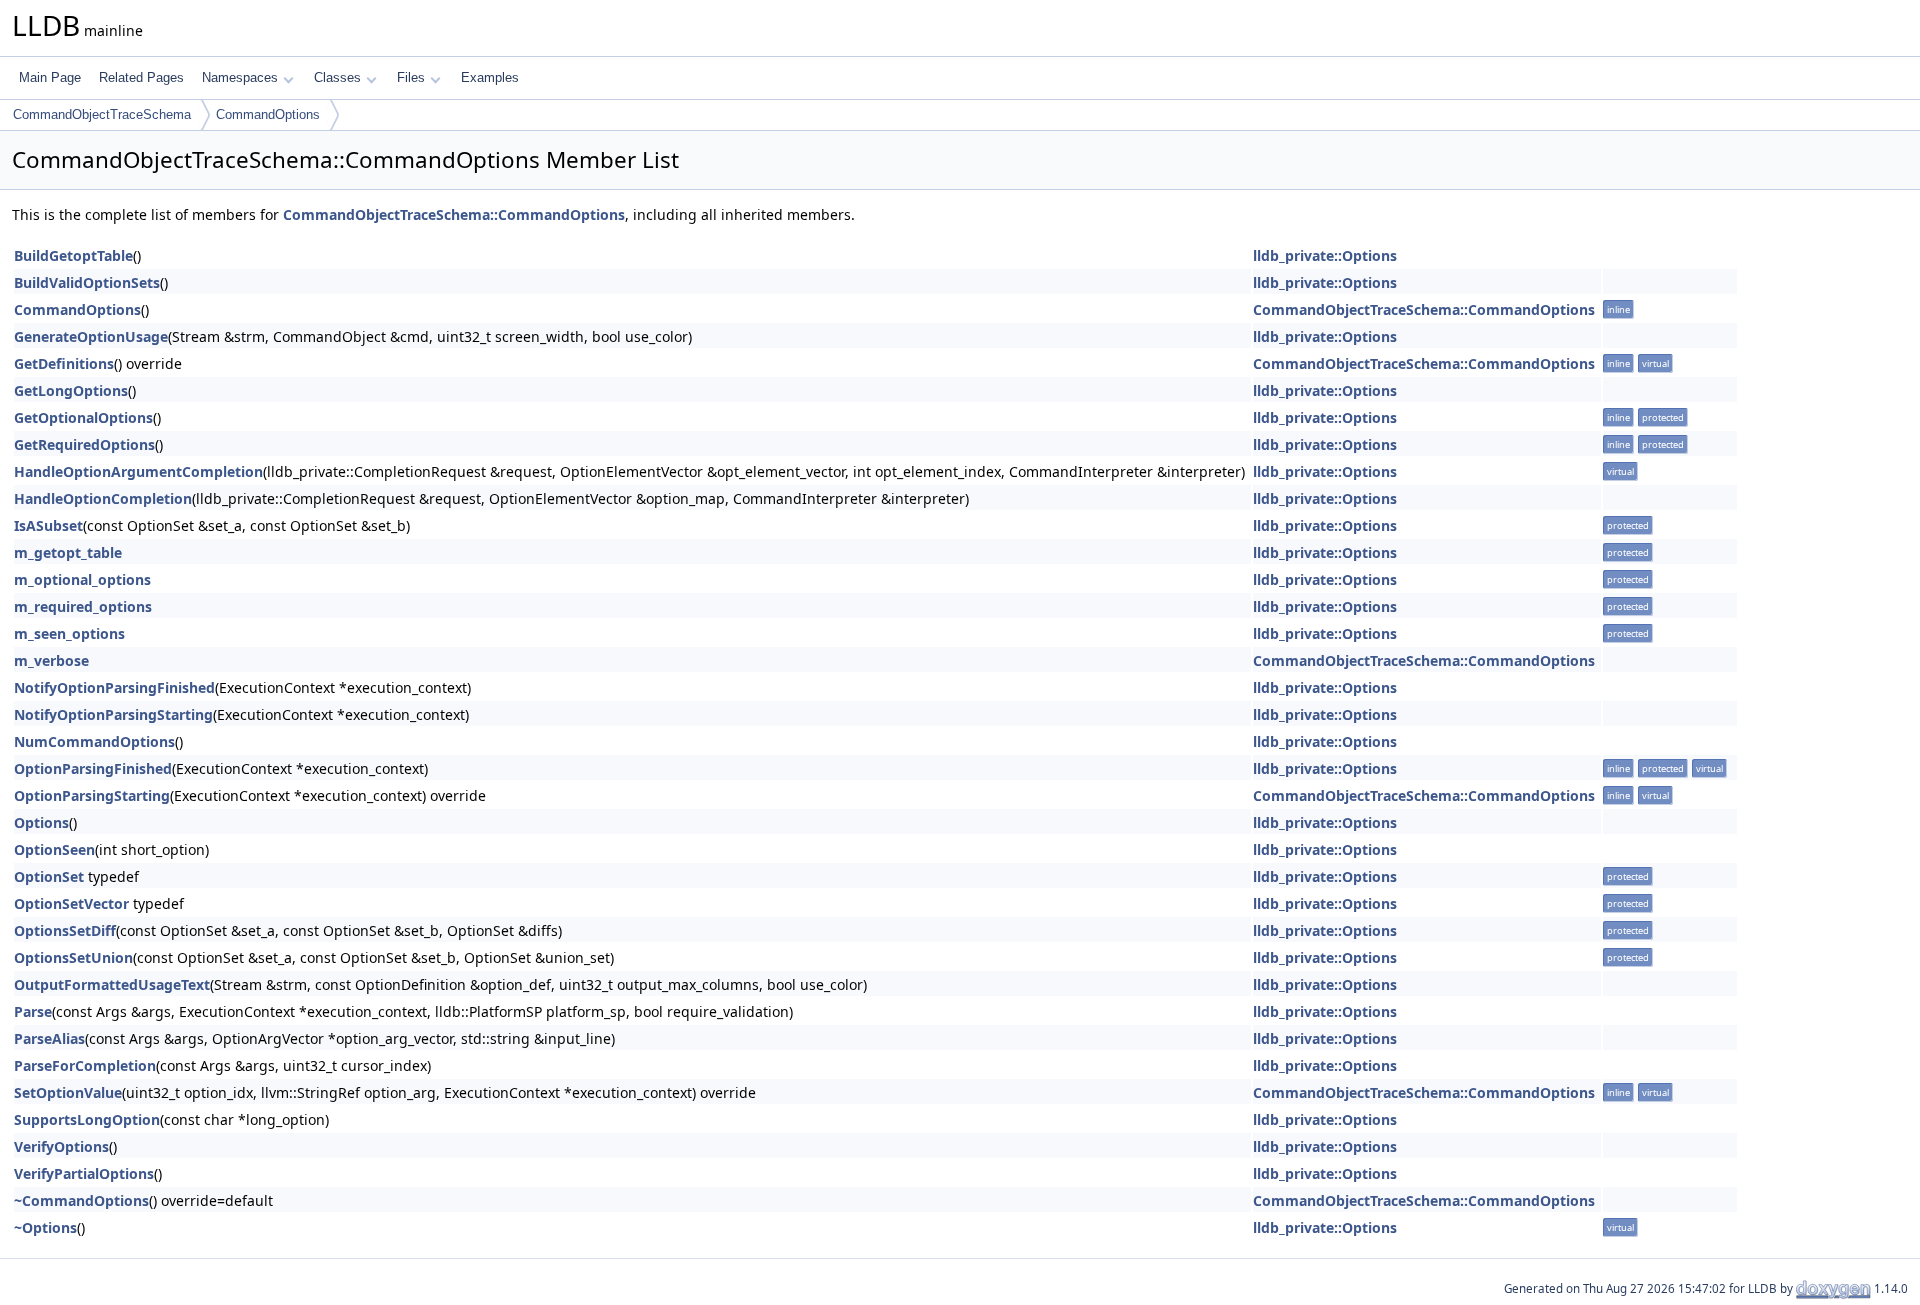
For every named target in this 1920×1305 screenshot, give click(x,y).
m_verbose (51, 660)
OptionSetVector (71, 903)
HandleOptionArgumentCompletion (138, 471)
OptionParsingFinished (93, 768)
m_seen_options (69, 633)
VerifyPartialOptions (84, 1173)
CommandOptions (268, 114)
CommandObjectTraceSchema (102, 114)
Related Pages (141, 77)
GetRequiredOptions (84, 444)
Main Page (50, 77)
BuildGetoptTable (73, 255)
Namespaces (240, 77)
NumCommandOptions (94, 741)
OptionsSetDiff (65, 930)
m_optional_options (82, 579)
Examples (490, 77)
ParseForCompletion (85, 1065)
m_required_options (83, 606)
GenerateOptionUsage (91, 336)
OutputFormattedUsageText (112, 984)
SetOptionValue (68, 1092)
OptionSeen (54, 849)
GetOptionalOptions (83, 417)
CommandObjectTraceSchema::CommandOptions (454, 214)
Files (411, 77)
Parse (33, 1011)
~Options (45, 1227)
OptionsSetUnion (73, 957)
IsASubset (48, 525)
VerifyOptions (61, 1146)
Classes (337, 77)
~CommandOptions (81, 1200)
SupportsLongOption (87, 1119)
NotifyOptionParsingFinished (114, 687)
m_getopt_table (68, 552)
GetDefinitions (64, 363)
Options (41, 822)
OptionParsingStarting (92, 795)
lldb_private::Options (1325, 255)
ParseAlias (49, 1038)
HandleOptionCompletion (103, 498)
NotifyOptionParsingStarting (113, 714)
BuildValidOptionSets (87, 282)
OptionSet (49, 876)
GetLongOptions (71, 390)
